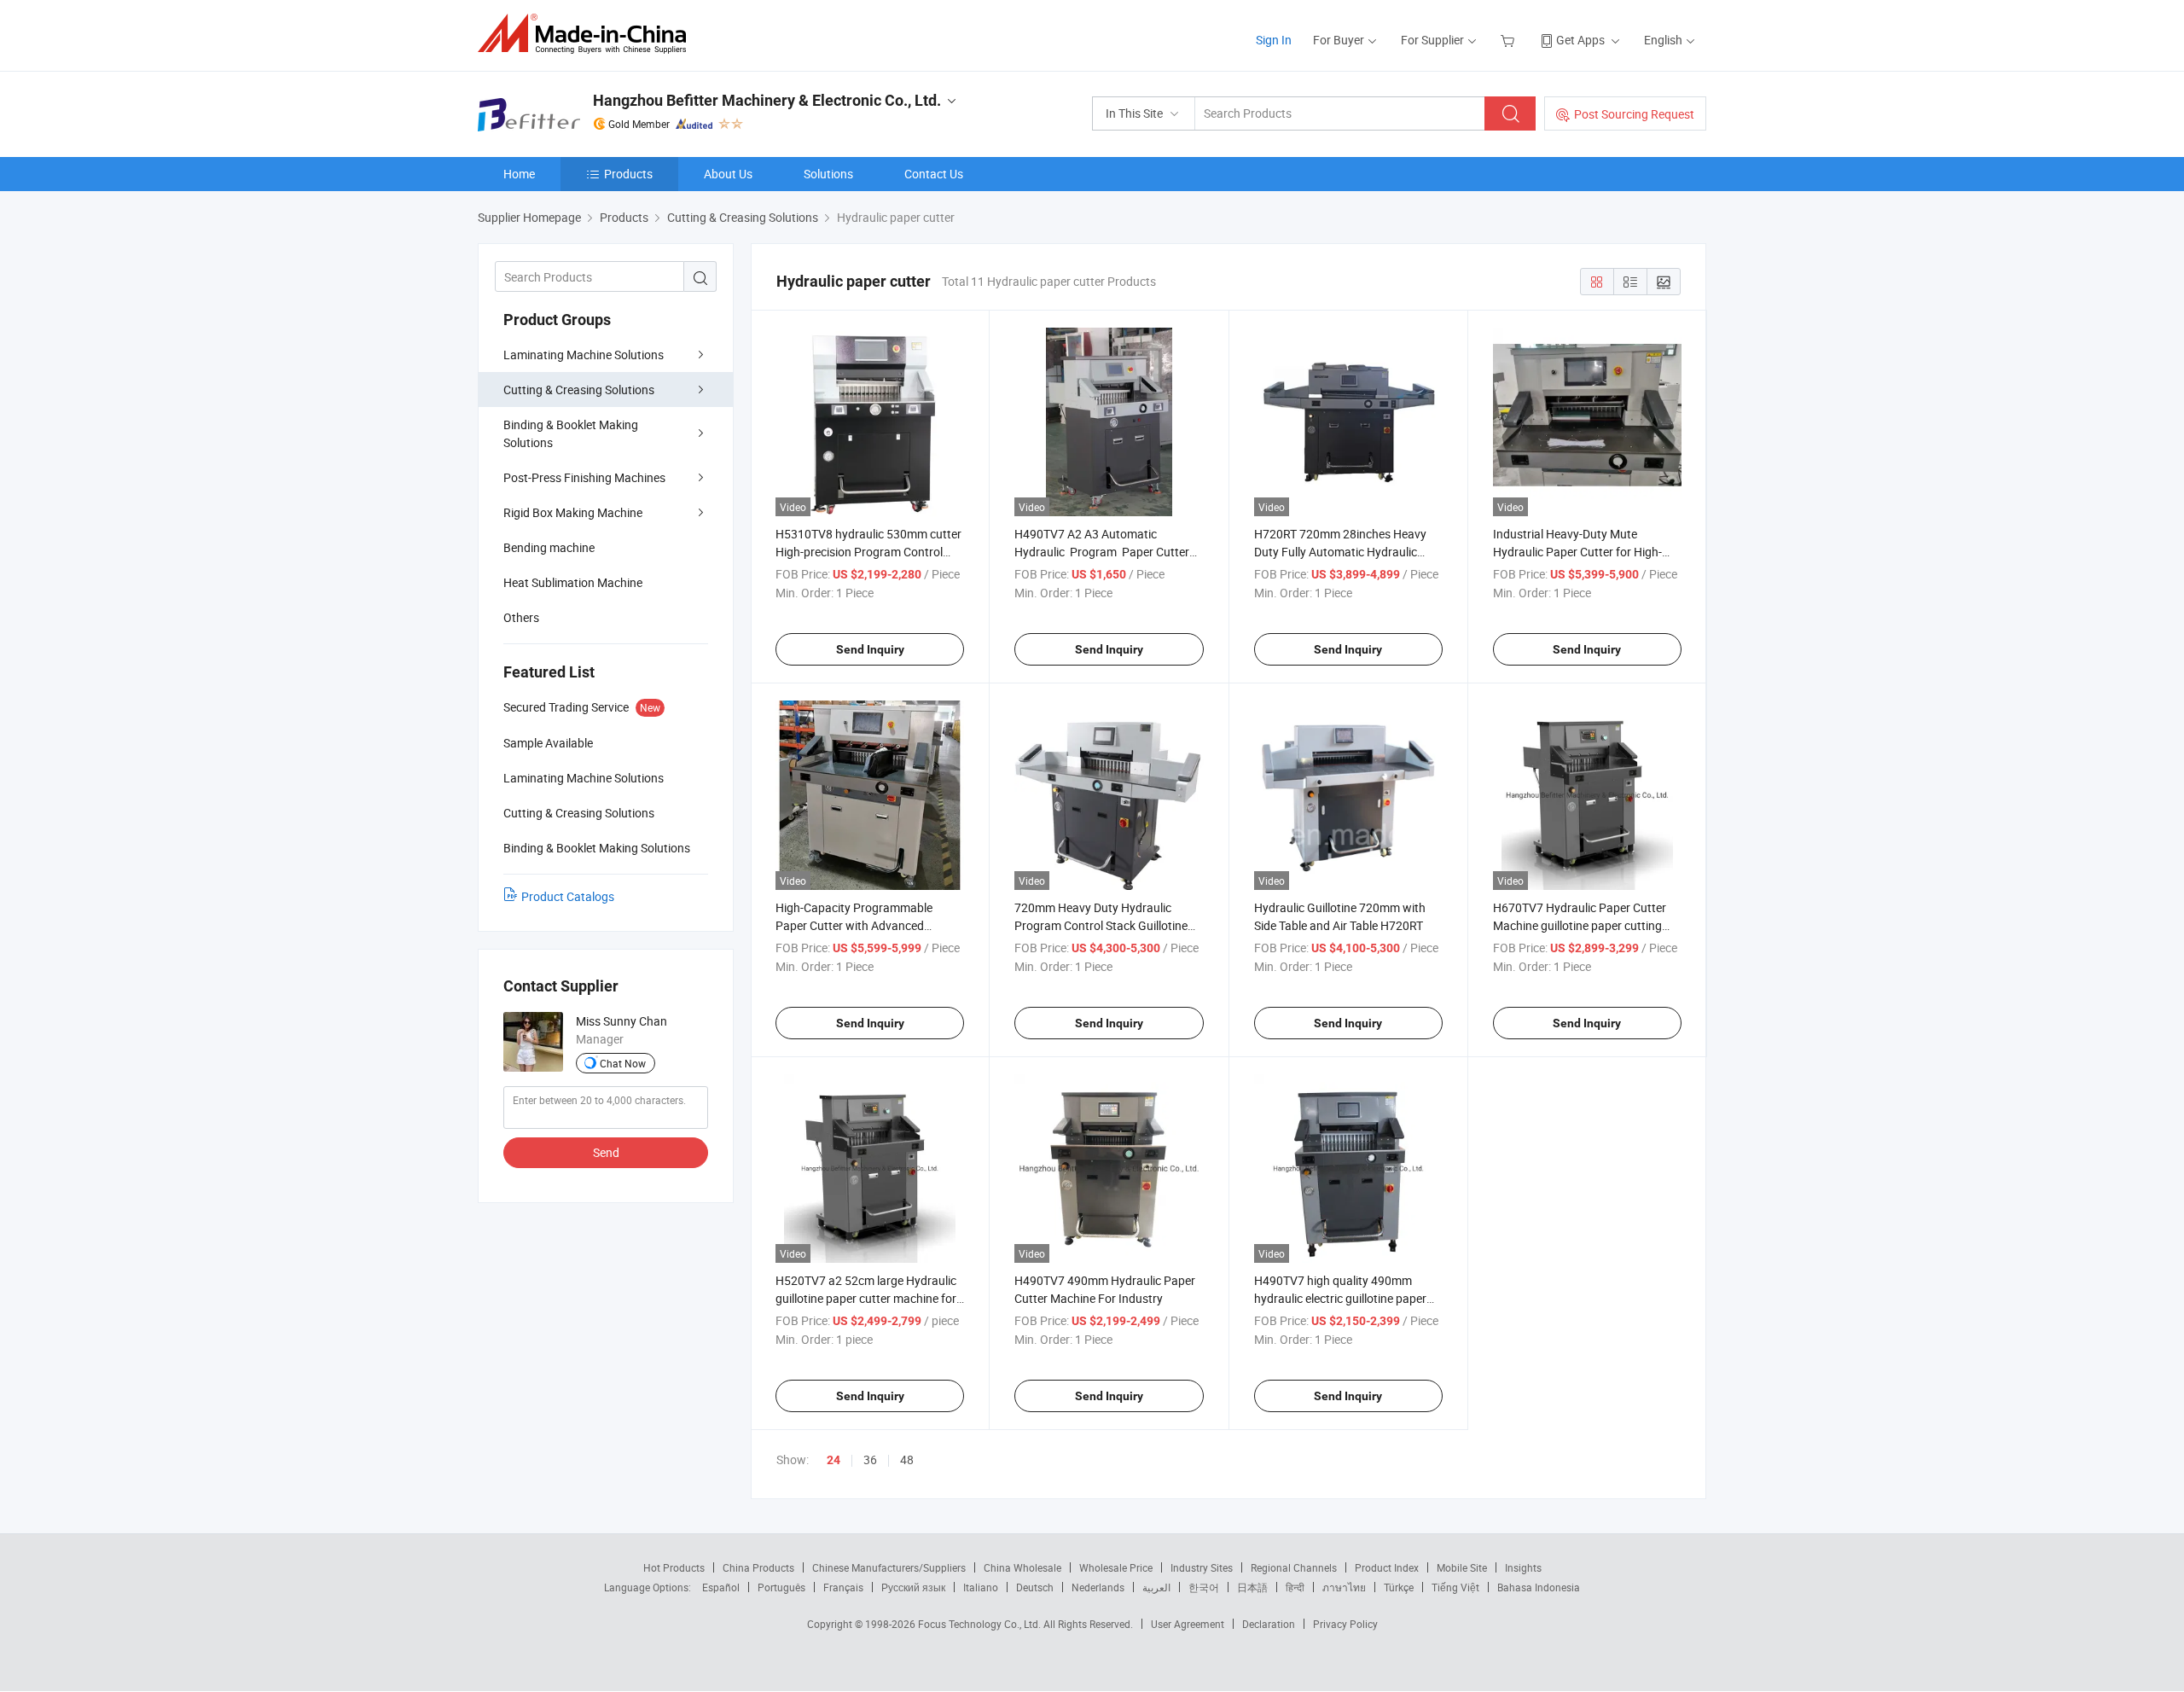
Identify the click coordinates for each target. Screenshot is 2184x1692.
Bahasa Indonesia (1539, 1587)
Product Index (1387, 1567)
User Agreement (1188, 1624)
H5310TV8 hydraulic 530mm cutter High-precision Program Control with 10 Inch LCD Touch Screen (868, 552)
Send (606, 1152)
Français (843, 1587)
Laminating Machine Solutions (584, 355)
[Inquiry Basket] (1510, 40)
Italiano (981, 1587)
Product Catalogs (568, 896)
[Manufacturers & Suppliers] (587, 34)
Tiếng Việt (1455, 1587)
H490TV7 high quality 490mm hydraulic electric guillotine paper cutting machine (1340, 1298)
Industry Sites (1202, 1567)
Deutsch (1035, 1587)
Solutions (828, 174)
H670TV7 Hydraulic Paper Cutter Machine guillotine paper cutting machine (1580, 925)
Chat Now (623, 1063)
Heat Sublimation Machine (573, 582)
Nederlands (1098, 1587)
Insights (1523, 1567)
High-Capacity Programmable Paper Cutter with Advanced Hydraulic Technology (854, 925)
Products (628, 174)
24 (834, 1460)
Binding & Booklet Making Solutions (571, 433)
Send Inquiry (870, 649)
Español (721, 1587)
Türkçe (1399, 1587)
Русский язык (913, 1587)
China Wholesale (1022, 1567)
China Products (758, 1567)
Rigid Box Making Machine (573, 512)
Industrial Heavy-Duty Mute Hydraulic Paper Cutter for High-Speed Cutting (1577, 552)
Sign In (1274, 40)
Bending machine (549, 547)
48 (907, 1459)
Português (781, 1587)
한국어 (1204, 1587)
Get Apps (1580, 40)
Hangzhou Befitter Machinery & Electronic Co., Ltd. (767, 100)
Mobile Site (1462, 1567)
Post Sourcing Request (1634, 114)
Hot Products (674, 1567)
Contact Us (934, 174)
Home (519, 174)
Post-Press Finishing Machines (584, 477)
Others (521, 617)
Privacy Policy (1345, 1624)
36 (870, 1459)
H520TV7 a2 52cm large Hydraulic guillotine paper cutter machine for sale (866, 1298)
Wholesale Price (1116, 1567)
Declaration (1269, 1624)
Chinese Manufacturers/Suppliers (889, 1567)
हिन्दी (1295, 1587)
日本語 (1252, 1587)
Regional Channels (1294, 1567)
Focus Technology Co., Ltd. (981, 1624)
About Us (728, 174)
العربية (1156, 1587)
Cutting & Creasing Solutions (579, 390)
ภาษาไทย (1344, 1587)
